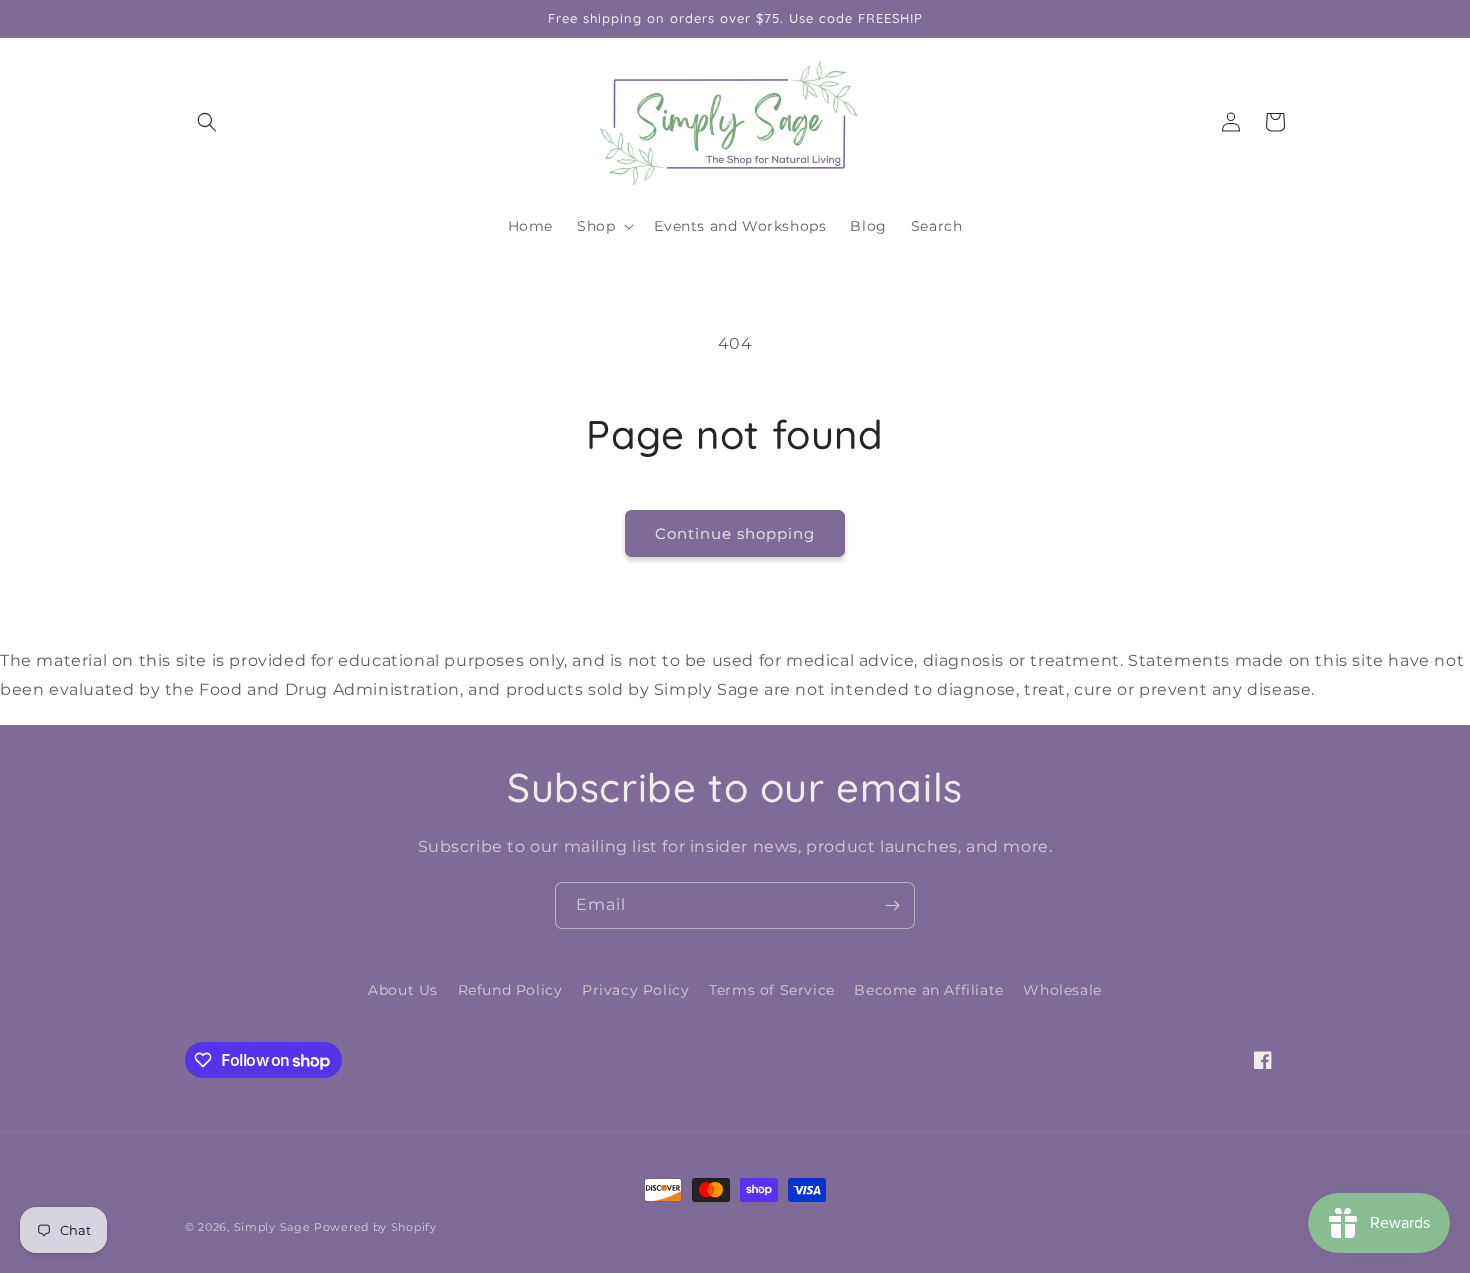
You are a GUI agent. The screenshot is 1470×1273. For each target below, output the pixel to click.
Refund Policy (510, 990)
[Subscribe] (892, 905)
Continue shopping (735, 533)
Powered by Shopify (375, 1227)
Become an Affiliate (928, 990)
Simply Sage (272, 1227)
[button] (207, 122)
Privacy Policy (635, 990)
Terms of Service (772, 990)
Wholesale (1062, 990)
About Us (403, 990)
